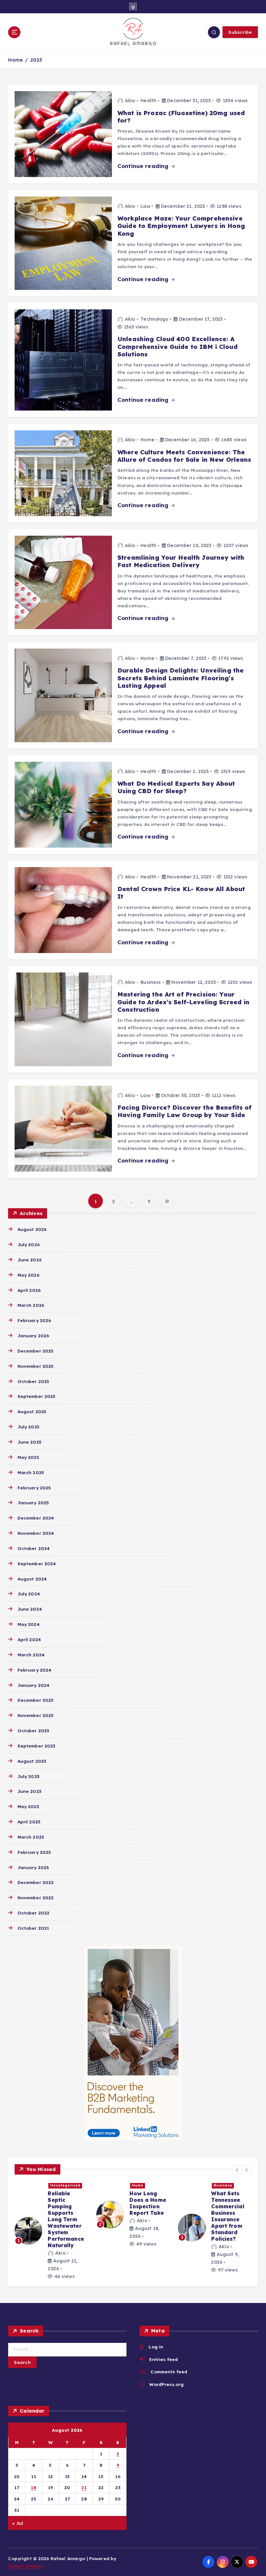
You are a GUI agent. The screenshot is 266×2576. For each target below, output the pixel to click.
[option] (52, 2224)
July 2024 (29, 1594)
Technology (154, 319)
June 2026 (29, 1260)
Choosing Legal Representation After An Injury (231, 2206)
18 (34, 2487)
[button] (237, 2170)
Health (148, 101)
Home (15, 60)
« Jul (18, 2523)
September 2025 (36, 1396)
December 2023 (35, 1700)
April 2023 (29, 1822)
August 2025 (32, 1411)
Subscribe (240, 32)
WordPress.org (166, 2384)
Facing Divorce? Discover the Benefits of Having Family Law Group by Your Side (184, 1111)
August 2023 (32, 1761)
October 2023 (33, 1730)
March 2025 (31, 1472)
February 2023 (34, 1852)
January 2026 (33, 1336)
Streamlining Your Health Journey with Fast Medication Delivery (181, 561)
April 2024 (29, 1639)
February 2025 (34, 1488)
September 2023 (36, 1746)
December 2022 (36, 1882)
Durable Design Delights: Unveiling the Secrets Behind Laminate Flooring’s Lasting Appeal (181, 678)
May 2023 (28, 1806)
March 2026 (31, 1305)
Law (145, 206)
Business (151, 982)
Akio (130, 101)
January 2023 (33, 1867)
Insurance (143, 2185)
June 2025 (29, 1442)
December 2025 (36, 1351)
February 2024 (34, 1670)
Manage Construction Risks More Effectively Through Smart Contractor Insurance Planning (147, 2219)
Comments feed (169, 2372)
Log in (156, 2347)
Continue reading (144, 166)
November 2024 (36, 1533)
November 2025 (36, 1366)
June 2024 (30, 1609)
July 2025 (28, 1427)
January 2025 (33, 1503)
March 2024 (31, 1655)
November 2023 (35, 1715)
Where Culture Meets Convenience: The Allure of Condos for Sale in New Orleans (184, 456)
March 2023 (31, 1837)
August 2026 (32, 1229)
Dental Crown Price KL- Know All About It (181, 893)
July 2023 (28, 1776)
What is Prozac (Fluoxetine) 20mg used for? (181, 117)
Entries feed (163, 2359)
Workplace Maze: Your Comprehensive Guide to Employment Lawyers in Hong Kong (181, 226)
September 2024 (37, 1563)
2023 (36, 60)
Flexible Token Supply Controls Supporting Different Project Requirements (68, 2213)
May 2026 (28, 1275)
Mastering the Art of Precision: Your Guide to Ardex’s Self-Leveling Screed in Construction (183, 1002)
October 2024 (34, 1548)
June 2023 (29, 1791)
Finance (58, 2185)
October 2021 (33, 1928)
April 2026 (29, 1290)
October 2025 (33, 1381)
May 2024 (28, 1624)
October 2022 (33, 1913)
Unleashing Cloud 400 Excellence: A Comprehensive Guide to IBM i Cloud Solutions (178, 346)
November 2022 (36, 1897)
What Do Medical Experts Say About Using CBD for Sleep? (176, 787)
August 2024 (32, 1579)
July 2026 (28, 1244)
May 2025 (28, 1457)
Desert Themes (26, 2566)
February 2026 (34, 1320)
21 (84, 2487)
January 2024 (33, 1685)
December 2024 (36, 1518)
